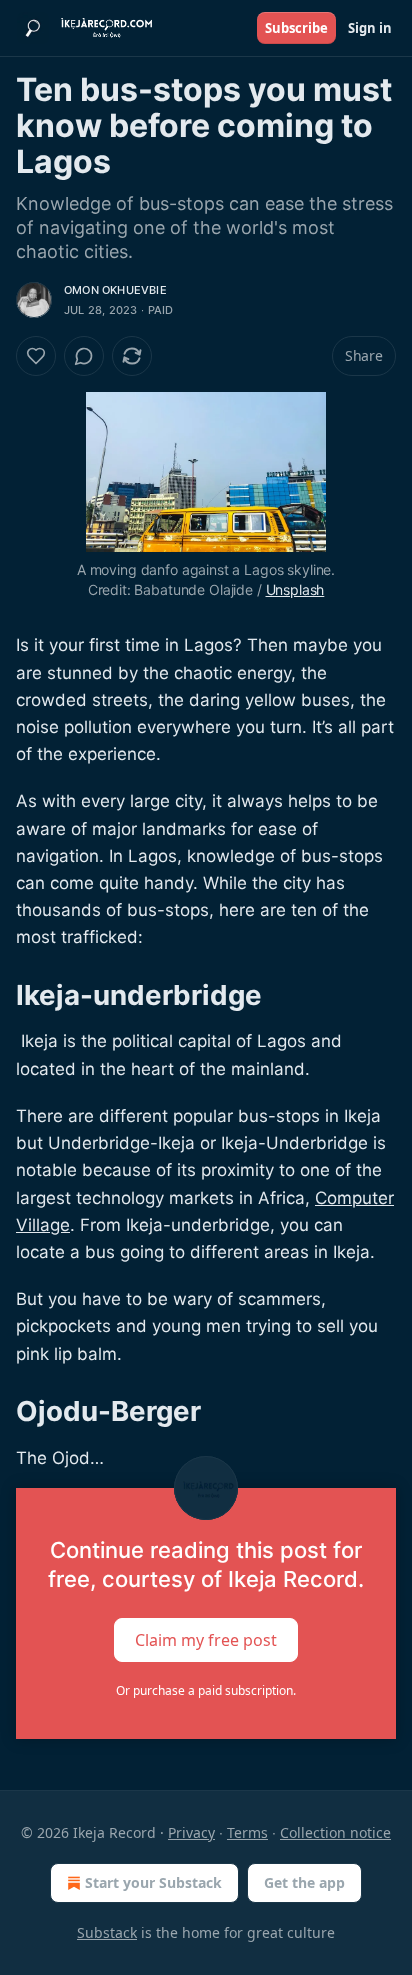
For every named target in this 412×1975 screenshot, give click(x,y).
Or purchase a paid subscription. (206, 1690)
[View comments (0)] (84, 356)
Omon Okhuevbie (115, 290)
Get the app (304, 1882)
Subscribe (296, 28)
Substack (107, 1932)
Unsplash (295, 589)
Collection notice (335, 1832)
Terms (247, 1832)
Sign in (370, 28)
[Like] (36, 356)
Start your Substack (153, 1882)
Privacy (191, 1832)
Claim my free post (206, 1639)
